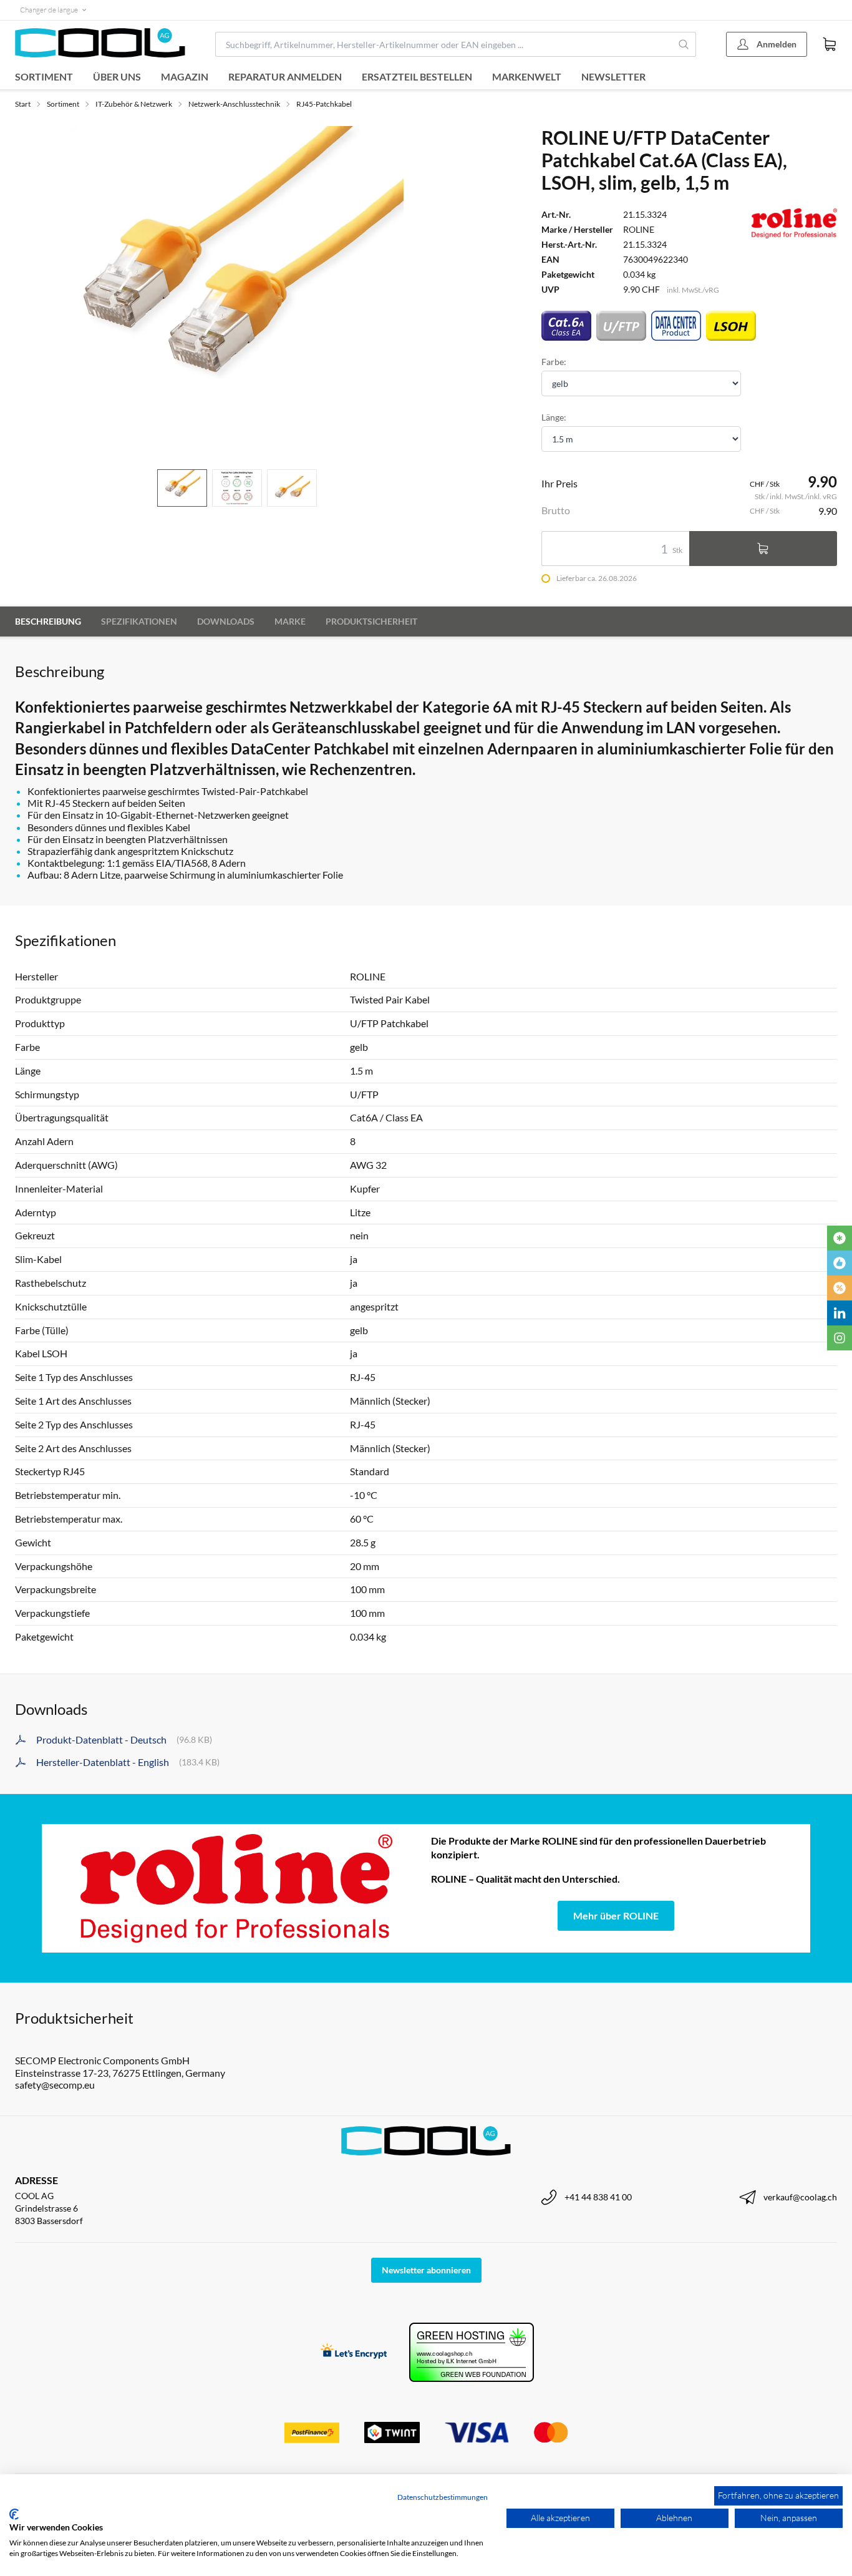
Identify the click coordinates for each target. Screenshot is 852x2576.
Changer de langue (49, 10)
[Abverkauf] (840, 1288)
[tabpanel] (237, 293)
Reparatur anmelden (285, 76)
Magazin (185, 76)
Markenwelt (527, 76)
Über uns (117, 76)
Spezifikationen (139, 621)
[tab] (182, 488)
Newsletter (613, 76)
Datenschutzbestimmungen (443, 2497)
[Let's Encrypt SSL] (354, 2352)
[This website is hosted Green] (472, 2352)
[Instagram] (840, 1338)
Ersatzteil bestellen (417, 76)
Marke (290, 621)
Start (23, 104)
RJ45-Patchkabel (324, 104)
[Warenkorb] (830, 44)
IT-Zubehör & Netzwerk (134, 104)
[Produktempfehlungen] (840, 1263)
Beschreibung (48, 621)
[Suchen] (684, 44)
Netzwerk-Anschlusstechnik (234, 104)
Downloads (226, 621)
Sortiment (44, 76)
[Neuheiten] (840, 1238)
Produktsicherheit (371, 621)
